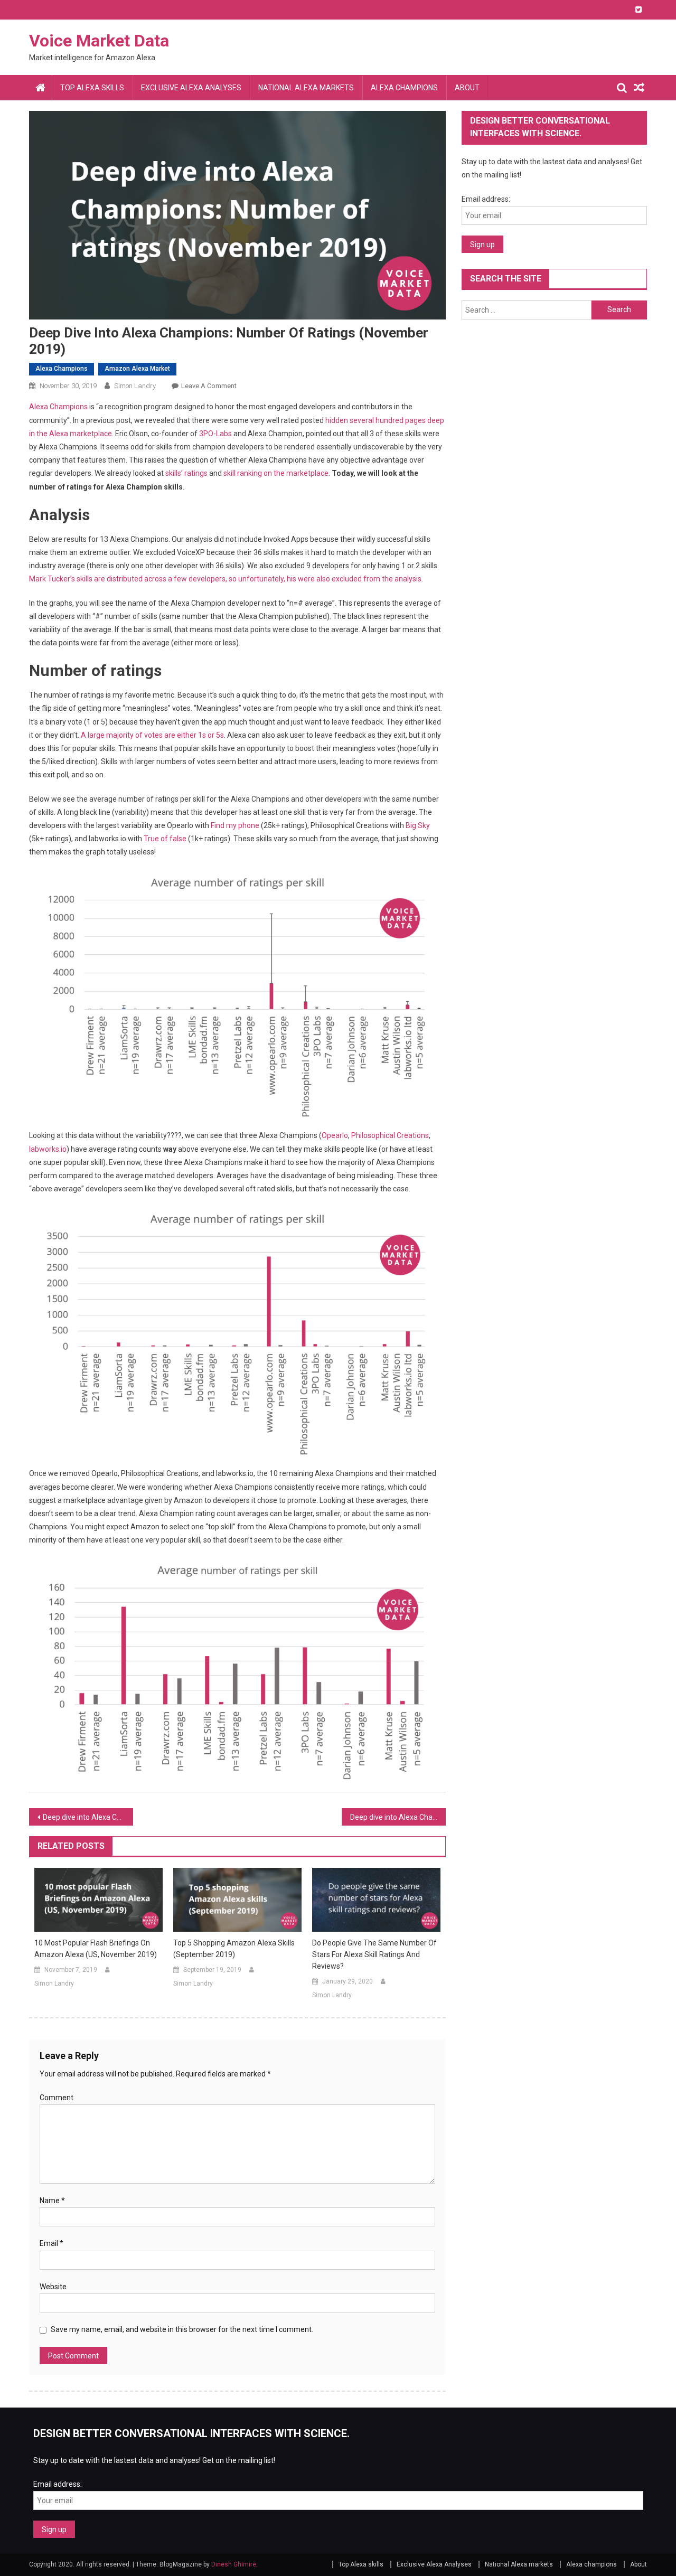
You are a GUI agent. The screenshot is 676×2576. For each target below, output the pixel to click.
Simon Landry (135, 386)
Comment (57, 2098)
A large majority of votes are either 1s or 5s (152, 735)
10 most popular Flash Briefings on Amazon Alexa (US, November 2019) (96, 1949)
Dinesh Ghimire (234, 2564)
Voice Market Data (99, 41)
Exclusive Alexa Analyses (191, 88)
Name (52, 2201)
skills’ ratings (186, 473)
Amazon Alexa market (137, 369)
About (467, 88)
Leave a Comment (209, 386)
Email (51, 2243)
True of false (165, 839)
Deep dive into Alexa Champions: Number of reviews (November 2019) (398, 1817)
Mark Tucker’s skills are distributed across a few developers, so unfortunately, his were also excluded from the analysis (225, 579)
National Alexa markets (306, 88)
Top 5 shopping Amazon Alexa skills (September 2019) (234, 1949)
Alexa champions (404, 88)
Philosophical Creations (390, 1135)
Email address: (486, 199)
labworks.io (48, 1149)
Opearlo (335, 1135)
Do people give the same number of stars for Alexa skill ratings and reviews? (374, 1954)
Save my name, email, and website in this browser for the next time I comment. (182, 2329)
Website (53, 2287)
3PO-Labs (216, 434)
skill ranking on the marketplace (276, 473)
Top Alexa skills (92, 88)
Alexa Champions (58, 407)
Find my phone (235, 825)
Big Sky (418, 825)
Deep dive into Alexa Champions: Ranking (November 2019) (88, 1817)
